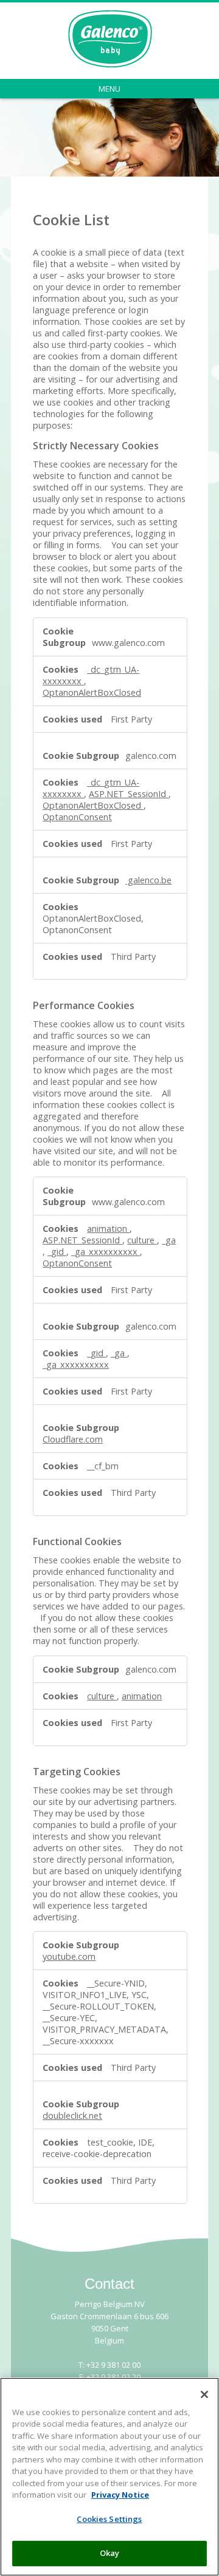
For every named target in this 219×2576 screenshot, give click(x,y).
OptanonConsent (77, 817)
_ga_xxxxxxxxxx (106, 1252)
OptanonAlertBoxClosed (92, 692)
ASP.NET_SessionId (129, 794)
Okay (110, 2553)
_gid (57, 1252)
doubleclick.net (72, 2116)
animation (108, 1229)
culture (142, 1240)
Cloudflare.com (73, 1439)
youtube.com (69, 1956)
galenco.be (148, 880)
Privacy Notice (120, 2495)
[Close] (204, 2394)
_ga (169, 1240)
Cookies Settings (109, 2519)
